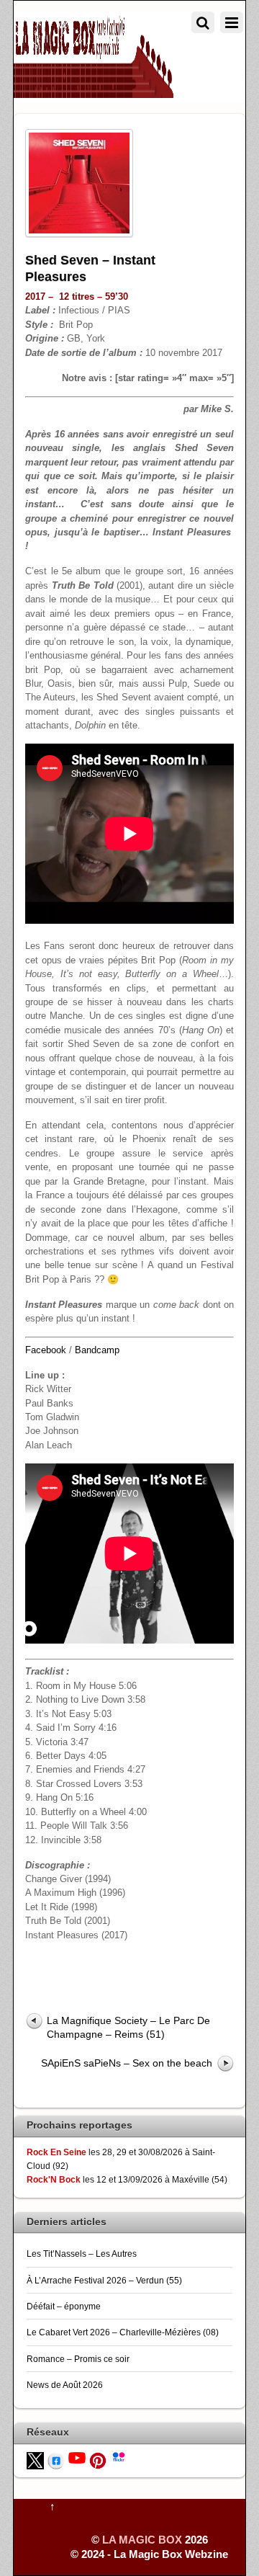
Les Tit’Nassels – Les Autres (82, 2254)
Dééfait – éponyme (64, 2306)
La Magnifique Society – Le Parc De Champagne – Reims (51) (128, 2027)
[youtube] (77, 2457)
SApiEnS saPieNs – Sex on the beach (127, 2063)
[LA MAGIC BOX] (94, 92)
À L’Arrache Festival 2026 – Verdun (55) (104, 2280)
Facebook (46, 1350)
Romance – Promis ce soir (78, 2359)
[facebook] (56, 2460)
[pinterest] (98, 2460)
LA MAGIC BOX (142, 2540)
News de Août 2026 (65, 2385)
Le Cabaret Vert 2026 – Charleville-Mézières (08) (123, 2332)
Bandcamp (97, 1350)
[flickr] (119, 2456)
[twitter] (35, 2460)
